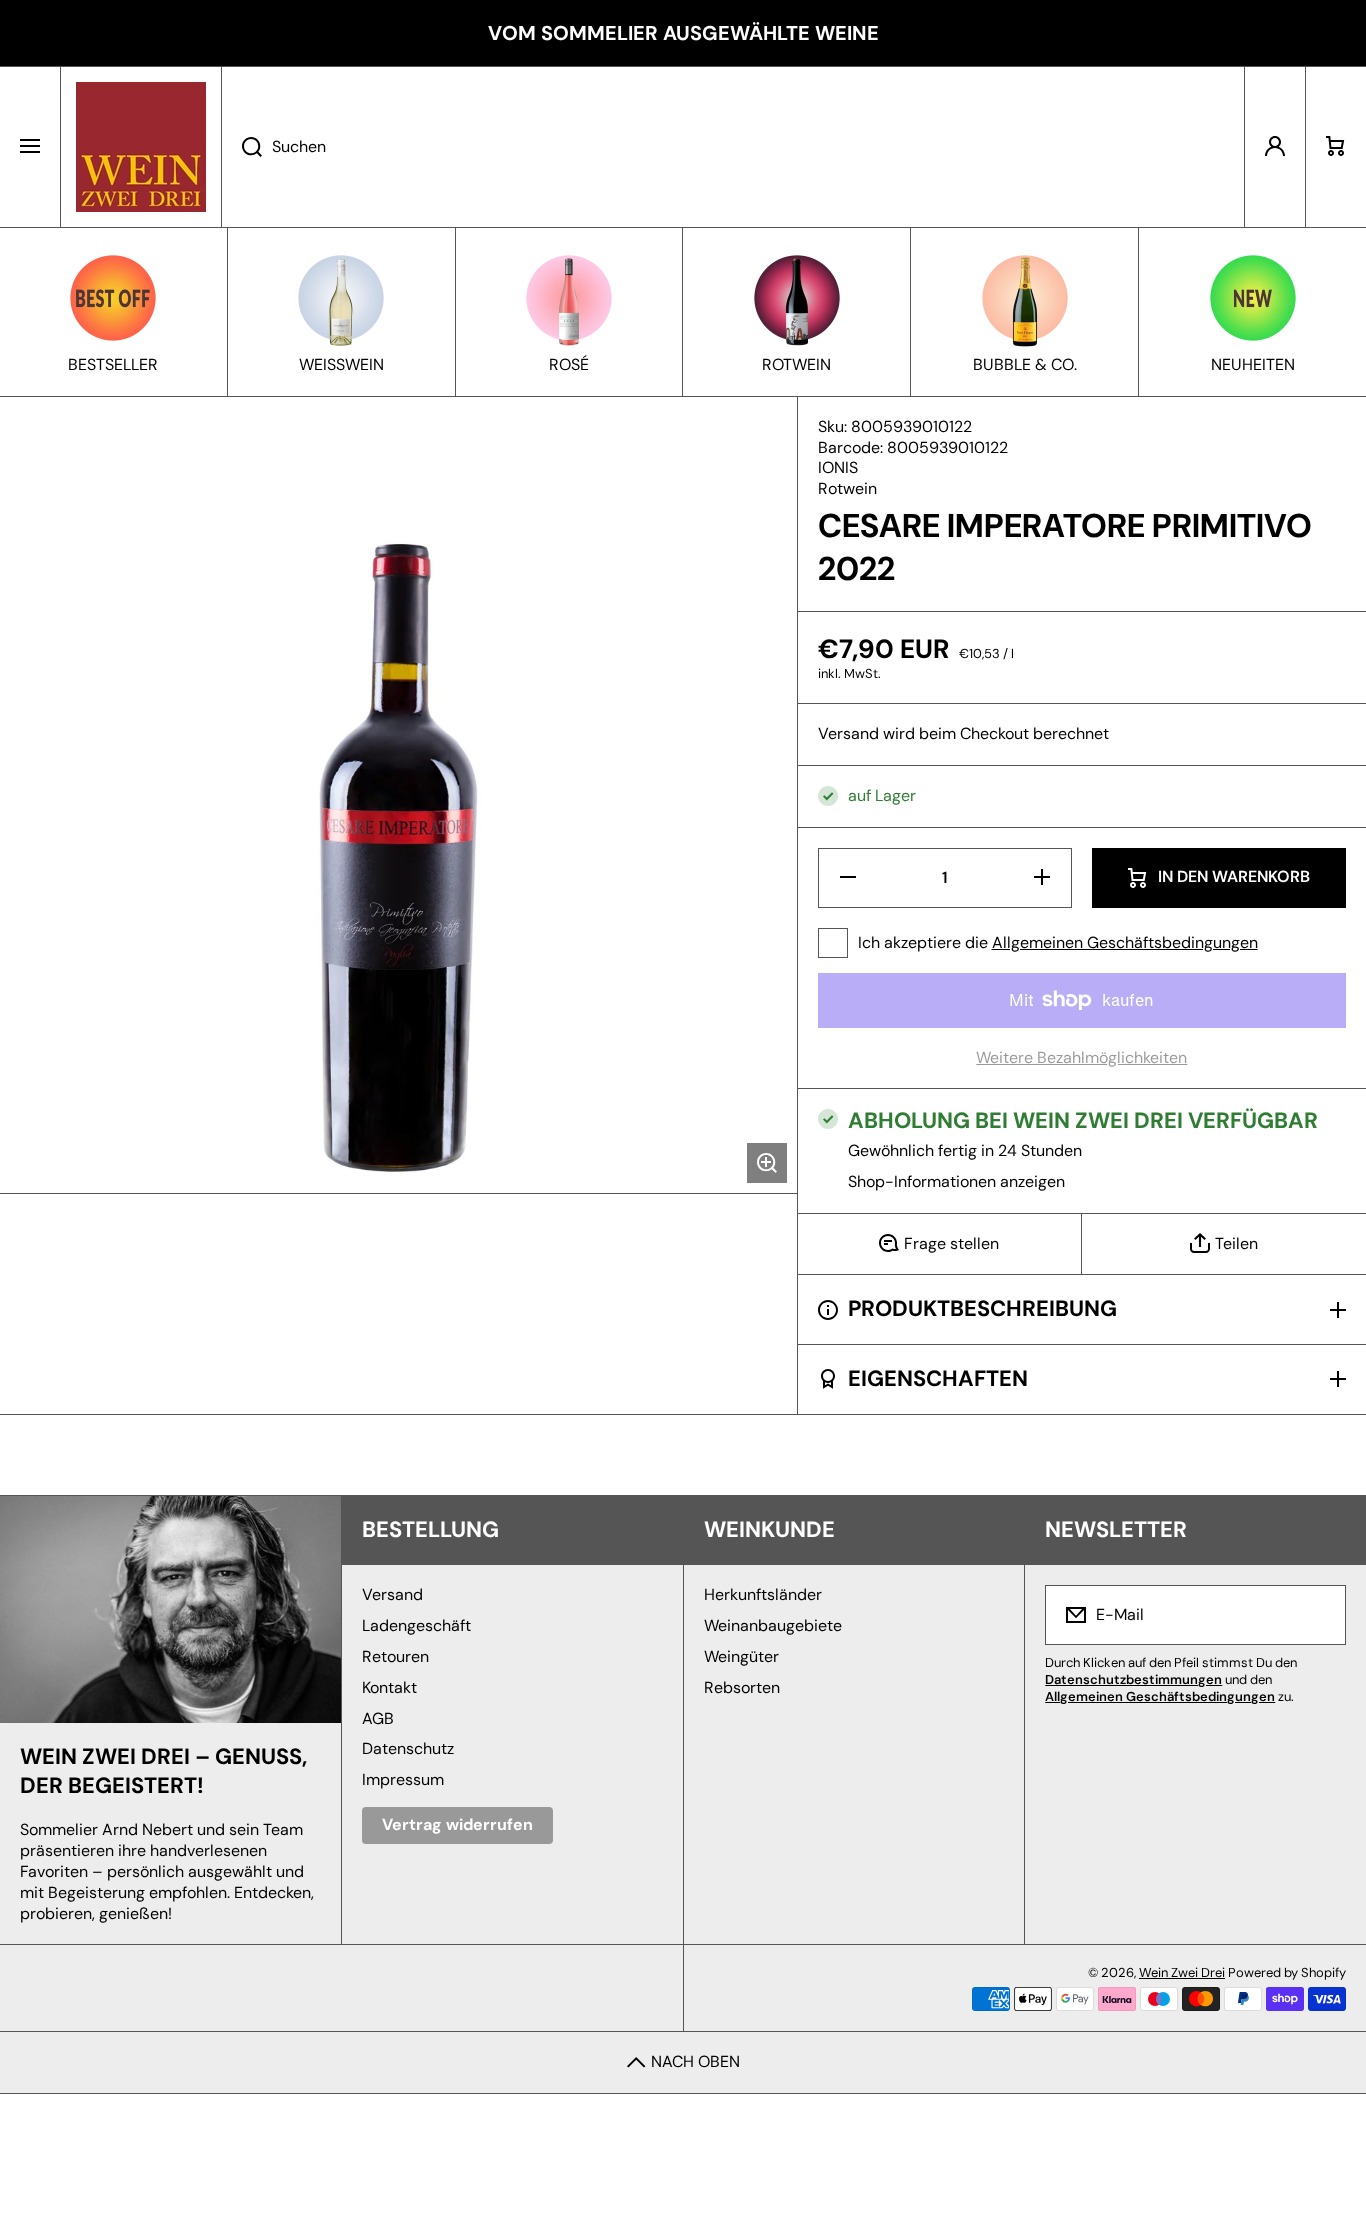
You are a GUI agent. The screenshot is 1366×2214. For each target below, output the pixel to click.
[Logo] (141, 147)
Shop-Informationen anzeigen (956, 1182)
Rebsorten (742, 1687)
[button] (1336, 147)
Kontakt (389, 1687)
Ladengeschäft (416, 1625)
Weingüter (741, 1656)
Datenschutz (408, 1748)
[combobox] (733, 147)
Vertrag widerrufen (457, 1824)
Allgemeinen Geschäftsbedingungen (1125, 942)
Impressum (403, 1779)
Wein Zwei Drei (1182, 1972)
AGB (378, 1718)
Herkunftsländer (763, 1594)
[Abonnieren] (1318, 1615)
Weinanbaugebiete (773, 1625)
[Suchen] (241, 147)
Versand (848, 734)
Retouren (395, 1656)
